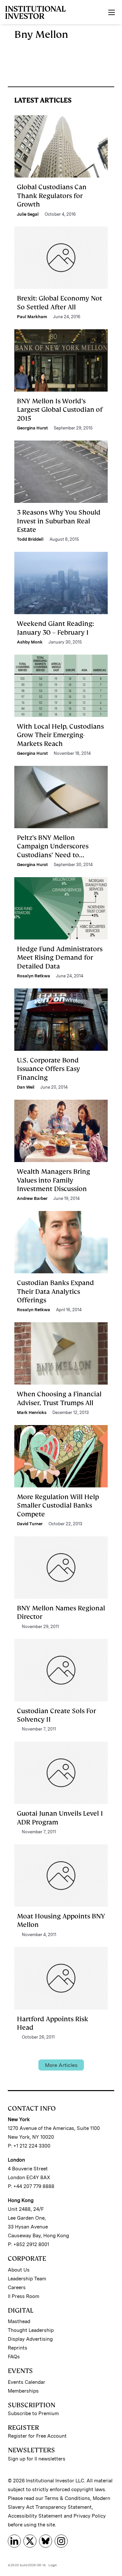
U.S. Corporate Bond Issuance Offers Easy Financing (48, 1069)
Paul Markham (32, 317)
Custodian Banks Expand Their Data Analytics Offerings (55, 1291)
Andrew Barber (32, 1198)
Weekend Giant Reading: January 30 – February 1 (55, 628)
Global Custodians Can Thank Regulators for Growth (52, 196)
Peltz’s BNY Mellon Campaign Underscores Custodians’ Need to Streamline (53, 851)
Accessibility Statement (35, 2516)
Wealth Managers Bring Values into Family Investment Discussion (54, 1180)
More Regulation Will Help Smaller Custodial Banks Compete (58, 1505)
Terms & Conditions (67, 2498)
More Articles (61, 2065)
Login (53, 2565)
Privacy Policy (90, 2516)
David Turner (30, 1524)
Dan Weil (26, 1087)
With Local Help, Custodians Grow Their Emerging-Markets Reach (60, 735)
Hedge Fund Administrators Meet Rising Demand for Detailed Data (60, 958)
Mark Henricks (32, 1412)
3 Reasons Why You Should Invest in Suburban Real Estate (59, 521)
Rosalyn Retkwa (34, 976)
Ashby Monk (30, 642)
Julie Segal (28, 214)
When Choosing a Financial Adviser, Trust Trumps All (59, 1398)
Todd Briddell (30, 539)
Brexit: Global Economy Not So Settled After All (60, 303)
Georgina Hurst (32, 428)
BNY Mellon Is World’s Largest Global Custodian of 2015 (60, 410)
